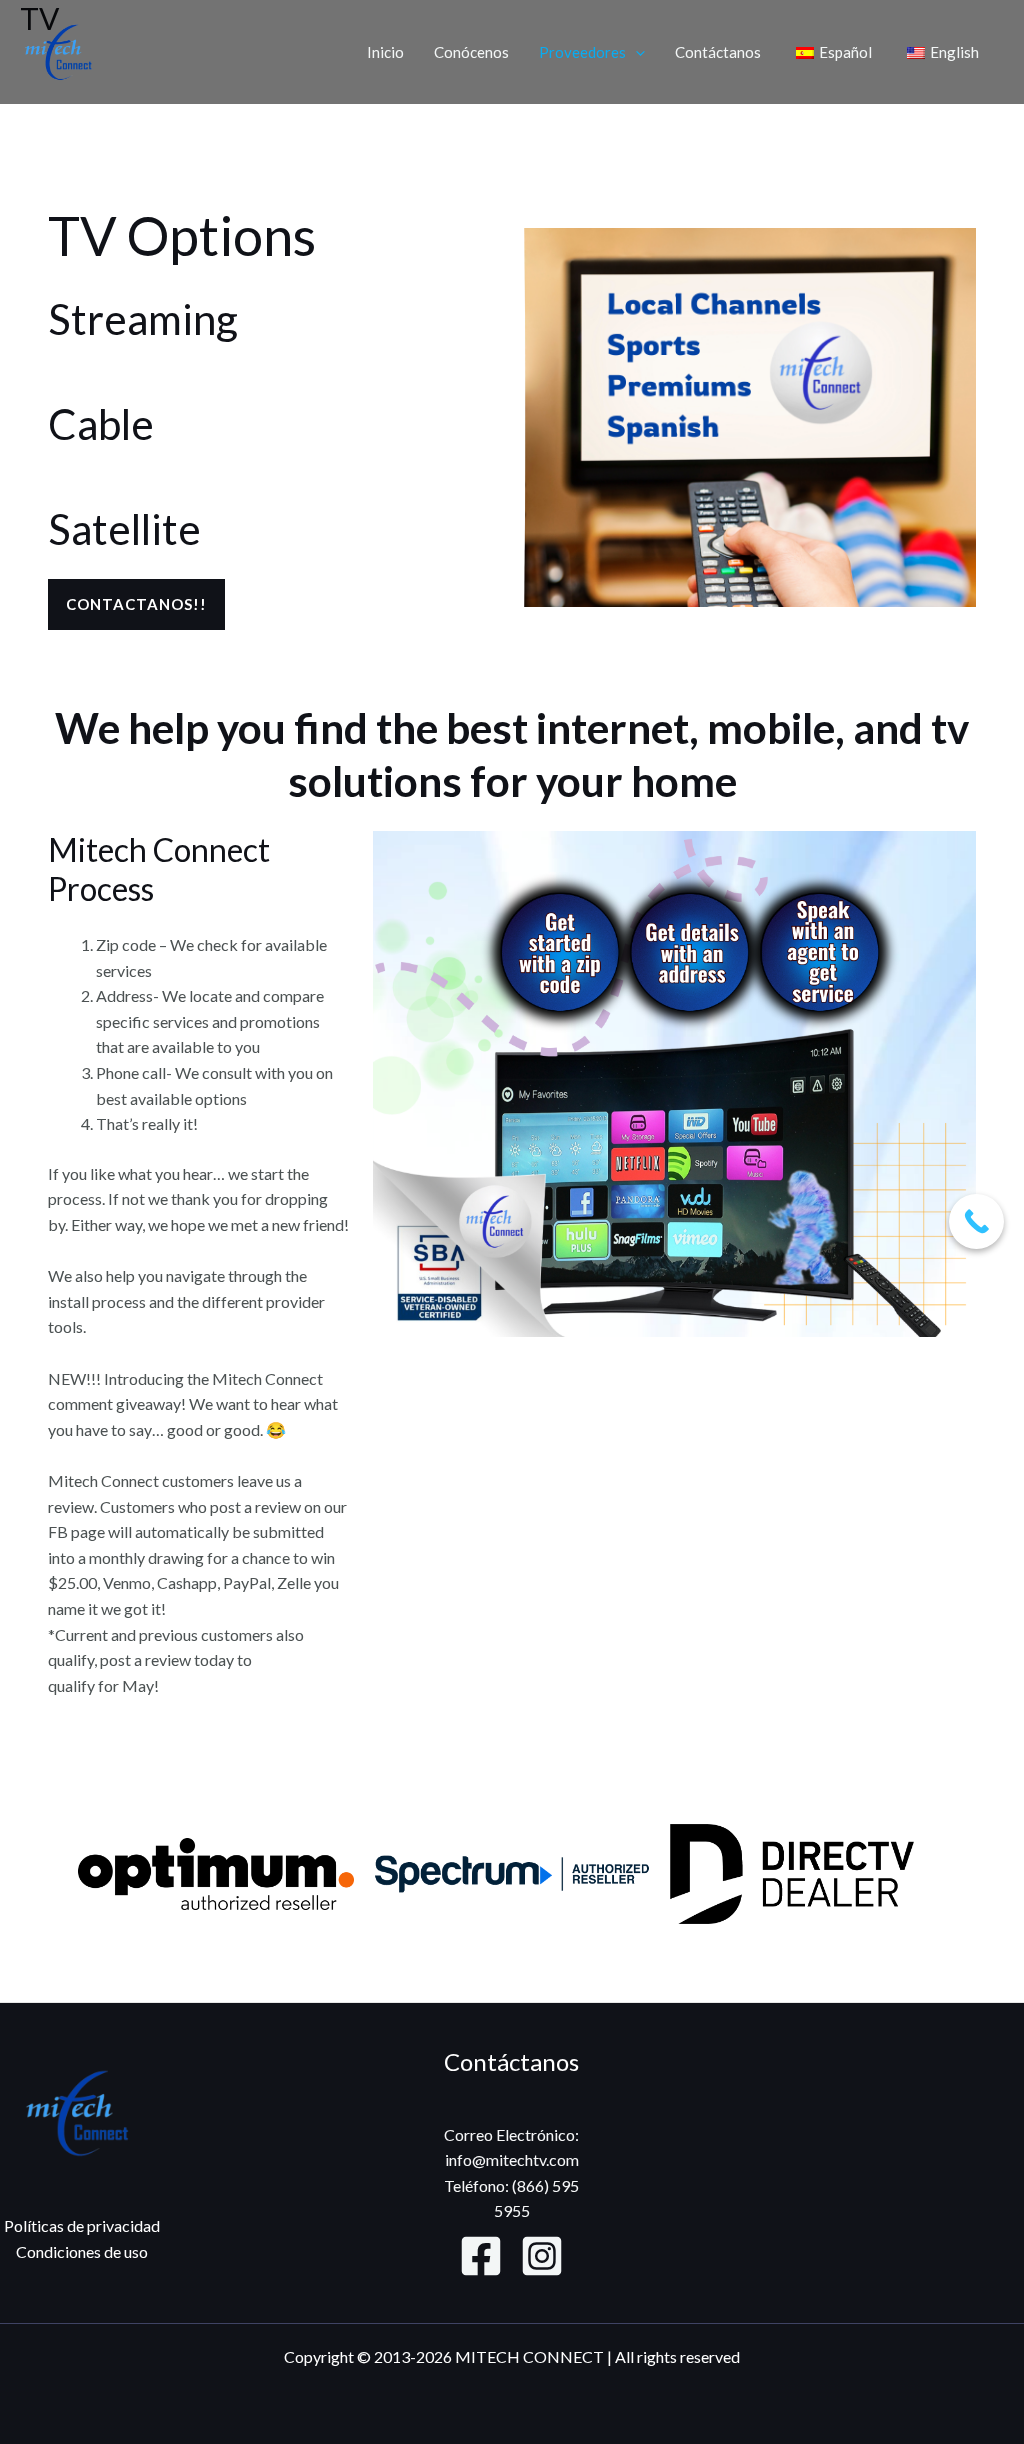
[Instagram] (542, 2256)
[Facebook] (481, 2256)
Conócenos (471, 52)
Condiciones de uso (82, 2251)
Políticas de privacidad (82, 2225)
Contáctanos (718, 52)
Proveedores (582, 52)
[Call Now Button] (976, 1221)
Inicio (385, 52)
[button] (635, 52)
